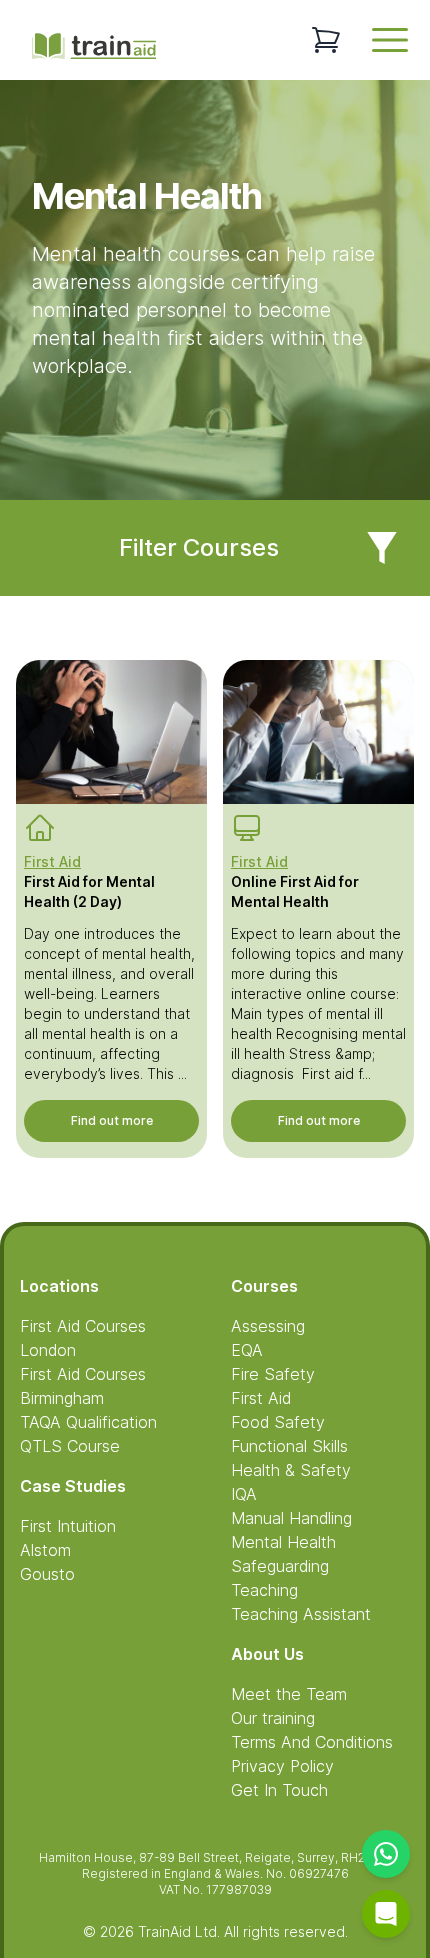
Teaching (264, 1590)
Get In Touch (279, 1790)
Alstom (45, 1550)
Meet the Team (289, 1694)
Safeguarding (280, 1566)
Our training (273, 1718)
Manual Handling (291, 1518)
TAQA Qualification (88, 1422)
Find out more (112, 1120)
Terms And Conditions (312, 1742)
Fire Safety (273, 1374)
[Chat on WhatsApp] (386, 1854)
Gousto (47, 1574)
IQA (244, 1494)
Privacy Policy (282, 1766)
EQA (247, 1350)
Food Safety (278, 1422)
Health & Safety (291, 1470)
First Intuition (68, 1526)
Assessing (268, 1326)
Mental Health (283, 1542)
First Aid (261, 1398)
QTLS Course (70, 1446)
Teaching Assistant (301, 1614)
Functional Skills (289, 1446)
